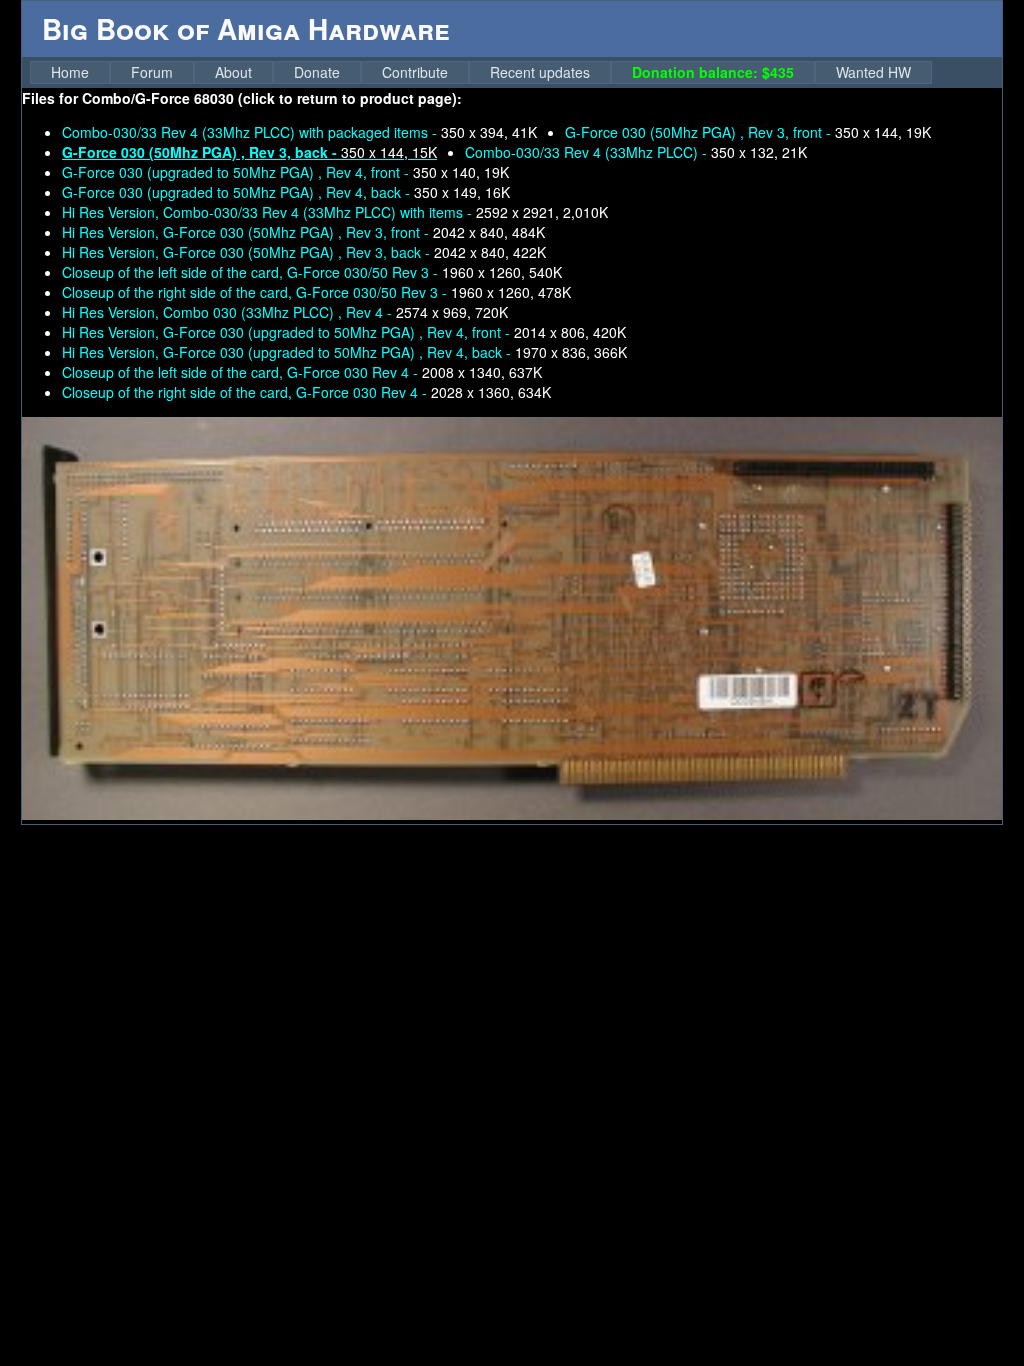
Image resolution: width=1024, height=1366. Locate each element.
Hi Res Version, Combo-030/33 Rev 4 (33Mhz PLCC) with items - (335, 212)
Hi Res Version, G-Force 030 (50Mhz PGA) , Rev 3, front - (303, 232)
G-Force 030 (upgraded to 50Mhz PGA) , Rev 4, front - (285, 172)
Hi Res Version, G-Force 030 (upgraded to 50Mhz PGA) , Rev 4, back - (344, 352)
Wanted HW (873, 72)
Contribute (415, 72)
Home (70, 72)
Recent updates (540, 72)
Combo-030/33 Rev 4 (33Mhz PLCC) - (636, 152)
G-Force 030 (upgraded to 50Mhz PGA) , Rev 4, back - (286, 192)
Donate (317, 72)
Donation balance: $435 (713, 72)
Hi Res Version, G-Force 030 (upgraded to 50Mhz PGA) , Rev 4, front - (344, 332)
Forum (152, 72)
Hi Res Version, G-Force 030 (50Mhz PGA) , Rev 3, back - (304, 252)
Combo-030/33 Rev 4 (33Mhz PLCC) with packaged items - (299, 132)
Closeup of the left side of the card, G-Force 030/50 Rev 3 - (312, 272)
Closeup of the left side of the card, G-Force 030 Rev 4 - (302, 372)
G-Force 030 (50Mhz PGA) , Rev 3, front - (748, 132)
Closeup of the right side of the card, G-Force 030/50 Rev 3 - (316, 292)
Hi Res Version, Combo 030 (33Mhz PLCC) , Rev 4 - (285, 312)
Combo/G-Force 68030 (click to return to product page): (272, 98)
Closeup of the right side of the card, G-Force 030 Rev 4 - (306, 392)
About (233, 72)
